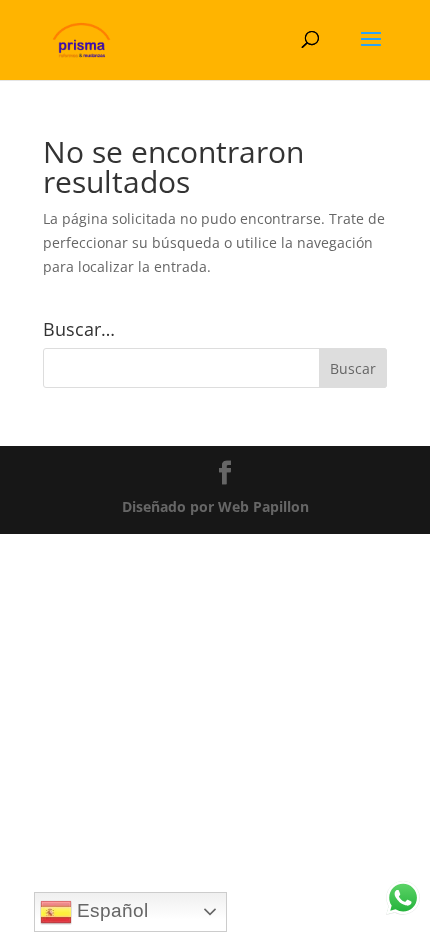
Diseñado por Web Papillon (215, 506)
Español (110, 910)
